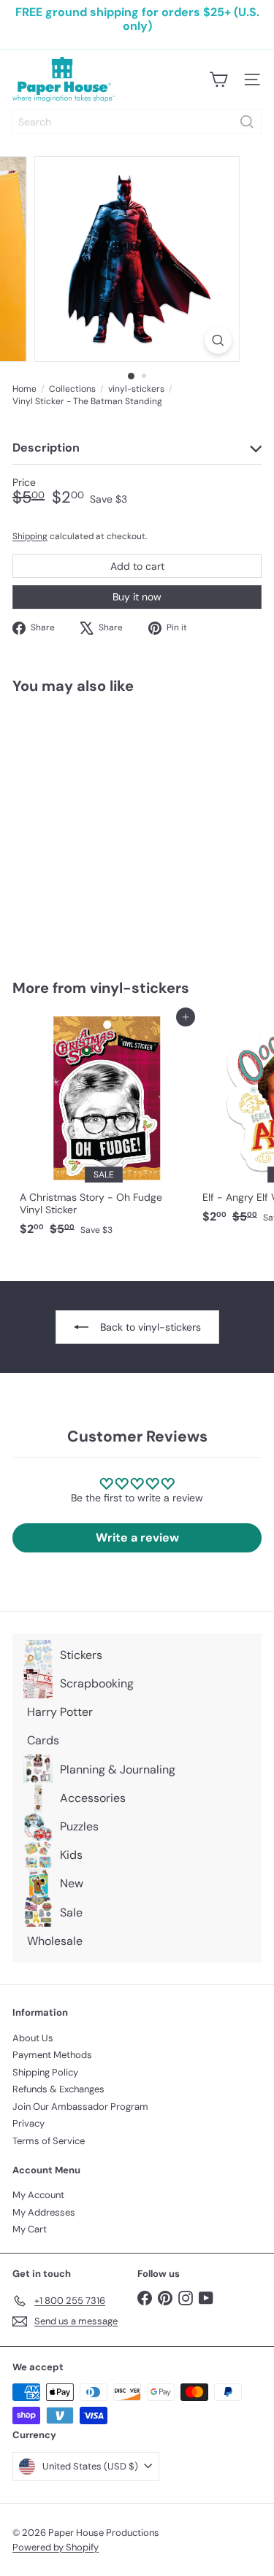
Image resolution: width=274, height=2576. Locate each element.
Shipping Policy (45, 2072)
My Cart (30, 2229)
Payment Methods (52, 2055)
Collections (72, 389)
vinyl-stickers (136, 389)
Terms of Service (49, 2141)
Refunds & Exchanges (58, 2089)
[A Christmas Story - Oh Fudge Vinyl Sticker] (104, 1130)
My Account (38, 2195)
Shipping (30, 536)
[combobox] (137, 122)
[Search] (247, 122)
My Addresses (44, 2212)
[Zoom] (218, 340)
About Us (33, 2038)
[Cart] (218, 80)
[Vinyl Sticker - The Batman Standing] (104, 828)
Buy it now (137, 597)
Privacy (28, 2123)
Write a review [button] (137, 1538)
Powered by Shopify (56, 2547)
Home (24, 389)
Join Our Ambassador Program (80, 2107)
